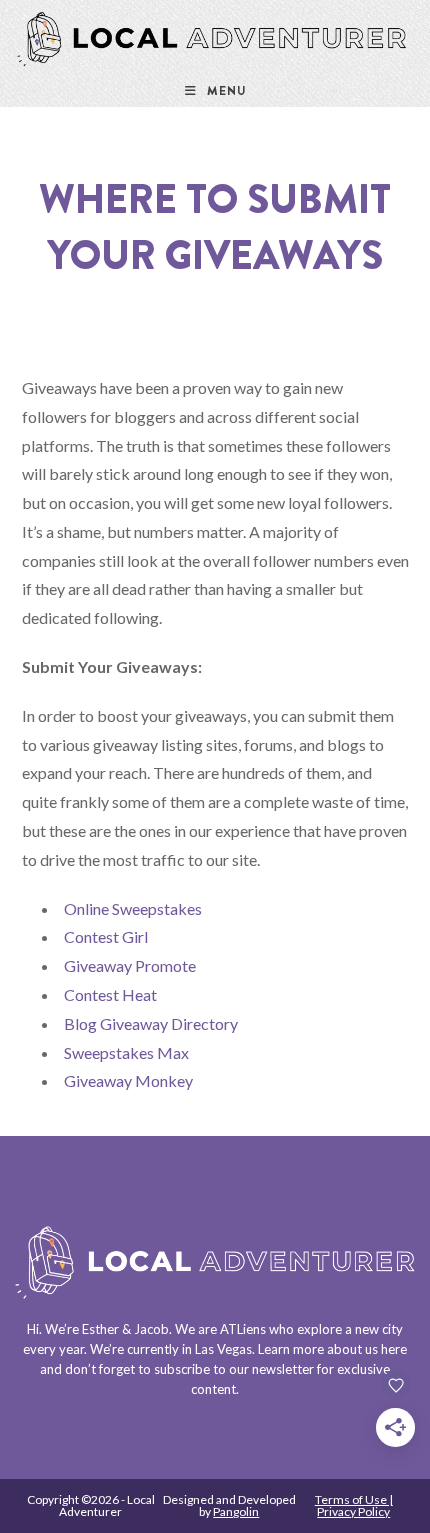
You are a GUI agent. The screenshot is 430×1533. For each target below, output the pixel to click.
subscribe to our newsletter (234, 1369)
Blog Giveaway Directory (151, 1023)
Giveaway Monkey (128, 1080)
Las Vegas (223, 1349)
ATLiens (243, 1329)
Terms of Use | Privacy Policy (354, 1505)
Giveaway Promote (130, 965)
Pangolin (236, 1511)
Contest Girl (106, 936)
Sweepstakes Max (126, 1052)
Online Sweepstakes (133, 908)
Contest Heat (110, 994)
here (394, 1349)
